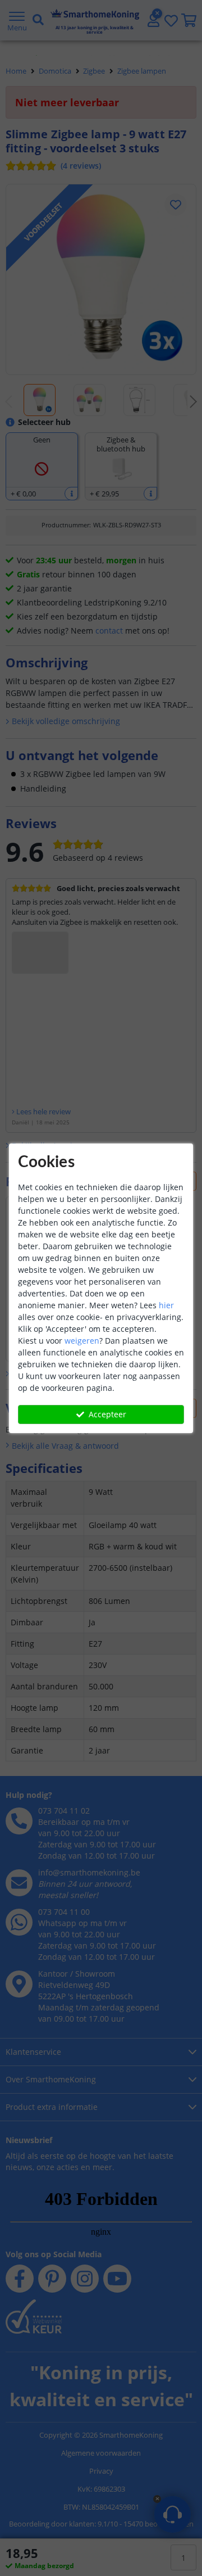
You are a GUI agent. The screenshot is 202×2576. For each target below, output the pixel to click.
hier (166, 1305)
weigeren (82, 1341)
